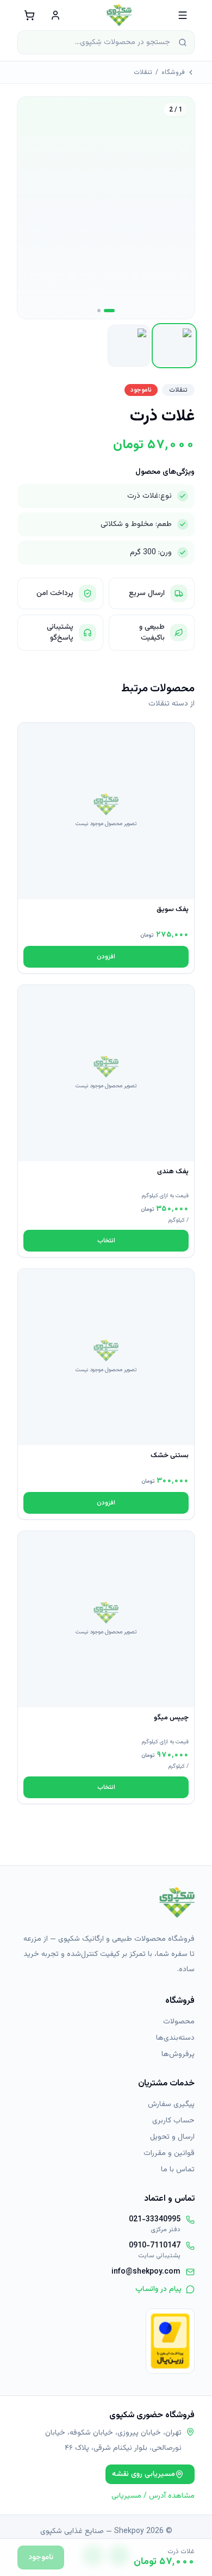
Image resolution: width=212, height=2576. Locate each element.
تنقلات (143, 72)
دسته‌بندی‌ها (175, 2038)
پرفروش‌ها (178, 2054)
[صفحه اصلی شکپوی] (119, 15)
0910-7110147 (155, 2246)
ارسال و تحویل (172, 2137)
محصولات (179, 2022)
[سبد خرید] (29, 15)
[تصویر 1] (109, 311)
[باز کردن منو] (183, 15)
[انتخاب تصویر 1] (174, 346)
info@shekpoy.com (146, 2272)
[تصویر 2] (99, 311)
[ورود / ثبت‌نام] (55, 15)
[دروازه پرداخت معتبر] (170, 2341)
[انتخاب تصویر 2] (129, 346)
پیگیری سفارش (171, 2104)
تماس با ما (178, 2170)
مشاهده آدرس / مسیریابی (153, 2496)
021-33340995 (155, 2220)
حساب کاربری (173, 2121)
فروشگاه (173, 72)
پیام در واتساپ (158, 2289)
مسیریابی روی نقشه (144, 2474)
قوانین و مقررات (169, 2153)
